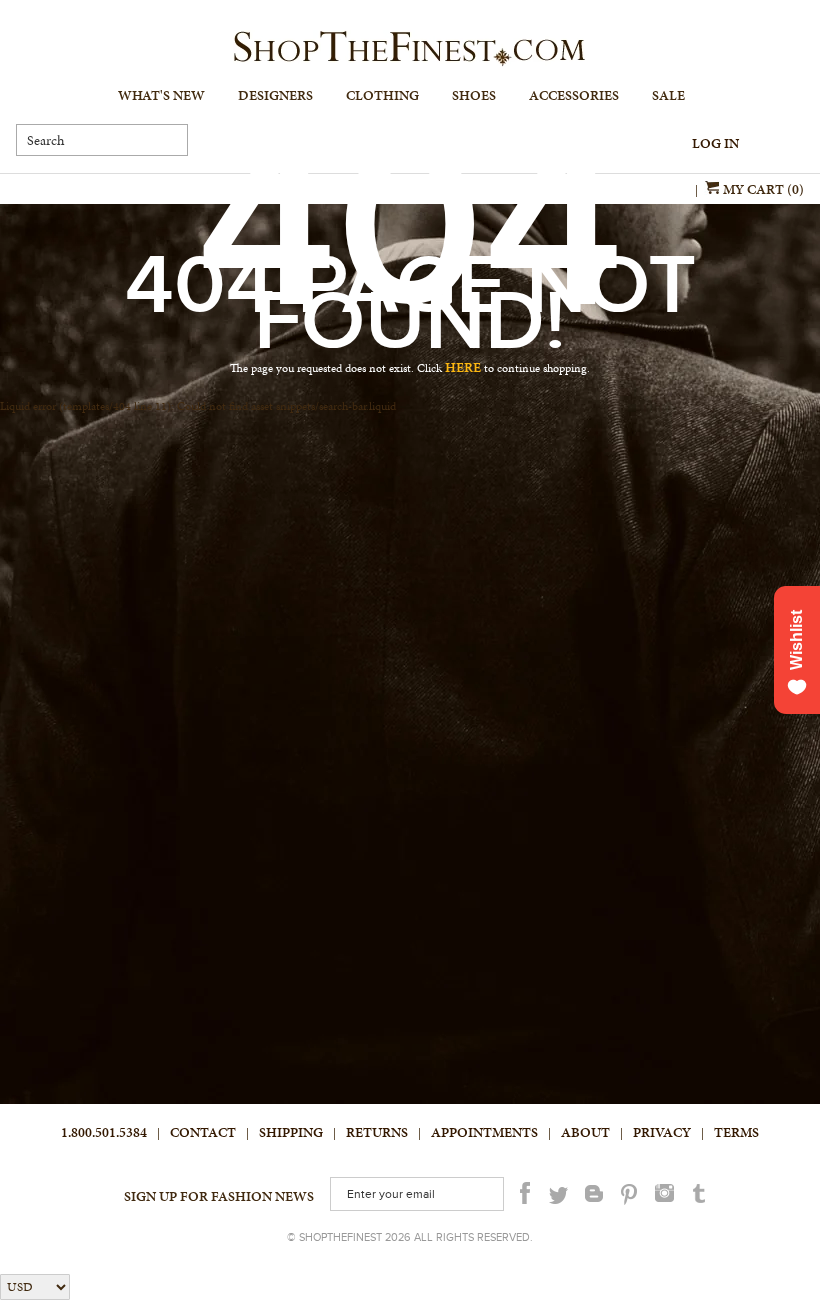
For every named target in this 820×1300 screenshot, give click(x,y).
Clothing (382, 95)
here (463, 367)
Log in (715, 143)
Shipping (291, 1132)
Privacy (662, 1132)
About (585, 1132)
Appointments (484, 1132)
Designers (275, 95)
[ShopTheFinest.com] (410, 48)
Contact (203, 1132)
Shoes (474, 95)
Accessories (574, 95)
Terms (736, 1132)
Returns (377, 1132)
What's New (161, 95)
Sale (668, 95)
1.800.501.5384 (104, 1132)
